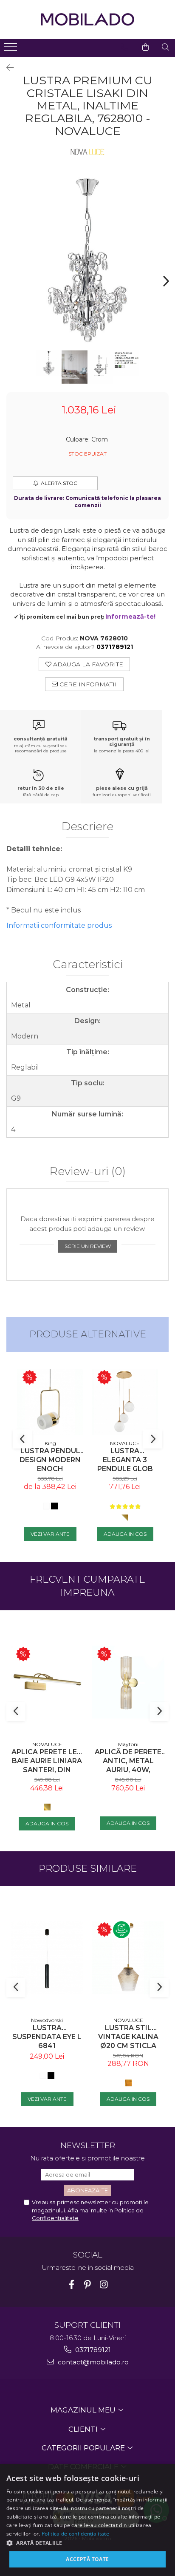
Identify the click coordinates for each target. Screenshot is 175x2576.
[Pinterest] (88, 2285)
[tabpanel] (87, 260)
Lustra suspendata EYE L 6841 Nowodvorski (47, 2037)
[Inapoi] (6, 68)
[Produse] (12, 49)
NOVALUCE (125, 1443)
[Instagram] (104, 2285)
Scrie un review (88, 1246)
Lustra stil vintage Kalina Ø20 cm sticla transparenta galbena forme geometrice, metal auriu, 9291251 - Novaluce (128, 2037)
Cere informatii (87, 684)
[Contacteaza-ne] (124, 47)
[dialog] (87, 2520)
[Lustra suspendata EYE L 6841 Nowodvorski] (47, 1958)
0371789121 (92, 2350)
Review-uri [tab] (88, 1172)
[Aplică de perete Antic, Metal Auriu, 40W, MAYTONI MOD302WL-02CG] (128, 1682)
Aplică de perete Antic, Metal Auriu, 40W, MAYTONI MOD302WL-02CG (128, 1761)
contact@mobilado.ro (92, 2362)
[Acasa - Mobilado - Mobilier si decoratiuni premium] (87, 19)
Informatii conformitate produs (59, 925)
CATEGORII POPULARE (84, 2448)
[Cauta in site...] (165, 47)
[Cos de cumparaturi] (145, 47)
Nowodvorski (47, 2020)
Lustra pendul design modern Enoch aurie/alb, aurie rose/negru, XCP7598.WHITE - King (50, 1460)
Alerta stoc (59, 483)
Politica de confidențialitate (75, 2534)
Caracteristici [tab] (88, 965)
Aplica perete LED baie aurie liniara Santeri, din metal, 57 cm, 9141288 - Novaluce (47, 1761)
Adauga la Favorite (87, 664)
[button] (87, 2543)
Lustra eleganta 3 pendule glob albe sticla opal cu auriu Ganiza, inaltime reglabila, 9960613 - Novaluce (125, 1460)
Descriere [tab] (87, 827)
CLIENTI (84, 2429)
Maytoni (128, 1744)
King (50, 1443)
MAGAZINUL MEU (84, 2410)
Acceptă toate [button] (87, 2559)
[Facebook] (72, 2285)
